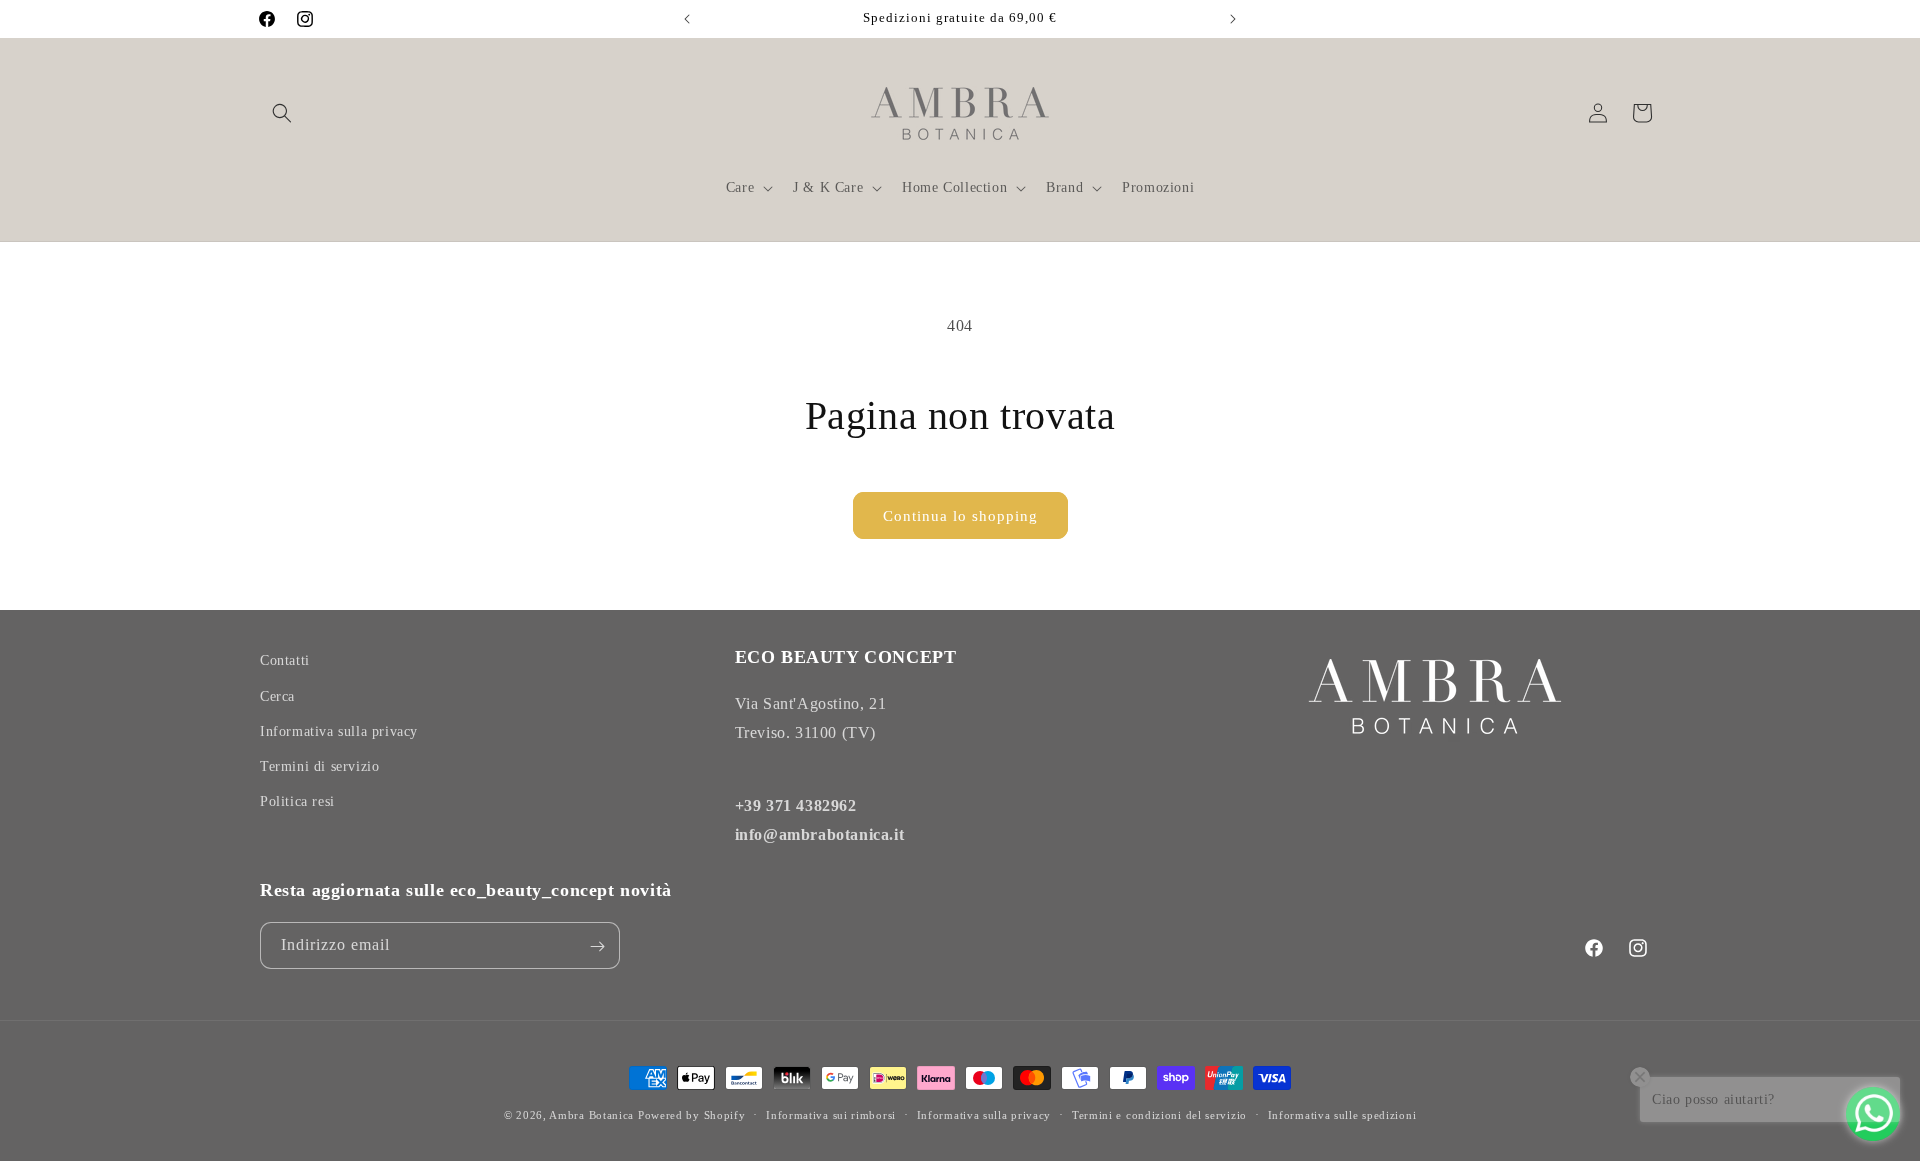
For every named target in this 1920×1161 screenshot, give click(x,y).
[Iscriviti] (597, 946)
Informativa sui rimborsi (831, 1114)
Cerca (277, 695)
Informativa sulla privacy (339, 730)
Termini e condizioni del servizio (1159, 1114)
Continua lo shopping (960, 516)
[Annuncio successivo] (1233, 19)
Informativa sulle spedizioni (1342, 1114)
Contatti (285, 660)
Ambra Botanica (591, 1115)
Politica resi (297, 801)
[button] (282, 113)
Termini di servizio (319, 765)
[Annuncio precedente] (687, 19)
